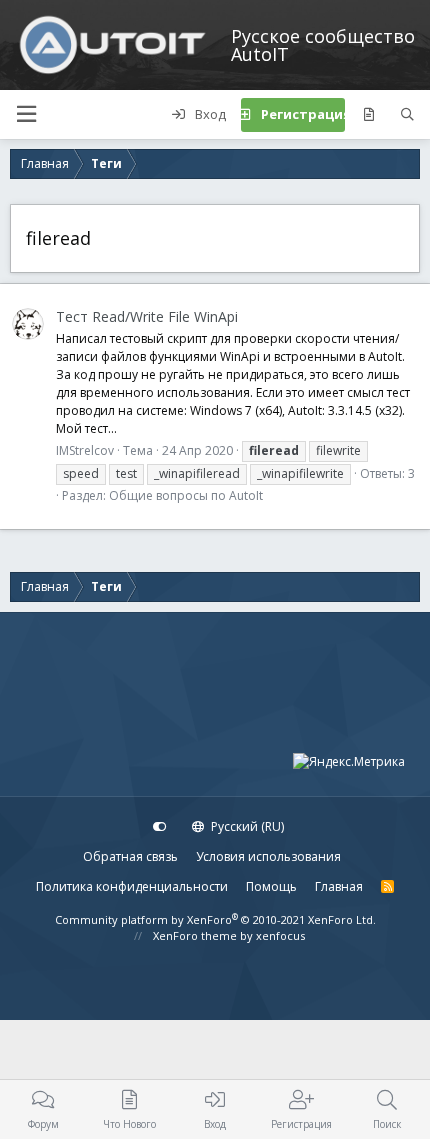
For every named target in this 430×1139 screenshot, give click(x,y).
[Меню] (26, 114)
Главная (339, 886)
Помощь (271, 886)
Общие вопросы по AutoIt (186, 495)
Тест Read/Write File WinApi (147, 316)
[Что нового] (368, 115)
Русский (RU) (246, 826)
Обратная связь (130, 856)
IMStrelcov (85, 450)
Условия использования (268, 856)
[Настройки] (160, 827)
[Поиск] (407, 115)
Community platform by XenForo (215, 919)
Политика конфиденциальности (132, 886)
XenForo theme (195, 935)
